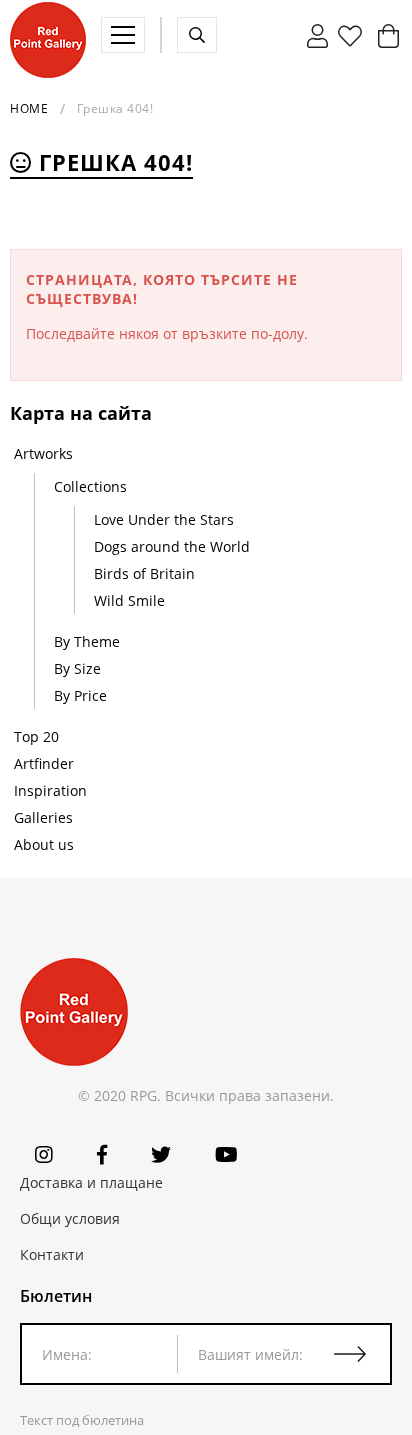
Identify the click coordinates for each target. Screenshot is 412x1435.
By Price (80, 695)
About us (44, 844)
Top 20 (36, 736)
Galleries (43, 817)
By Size (77, 668)
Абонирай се (362, 1354)
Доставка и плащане (91, 1182)
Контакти (52, 1254)
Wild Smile (129, 600)
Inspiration (50, 790)
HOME (29, 108)
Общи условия (70, 1218)
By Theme (87, 641)
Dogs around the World (172, 546)
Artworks (43, 453)
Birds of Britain (144, 573)
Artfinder (44, 763)
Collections (90, 486)
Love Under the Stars (164, 519)
